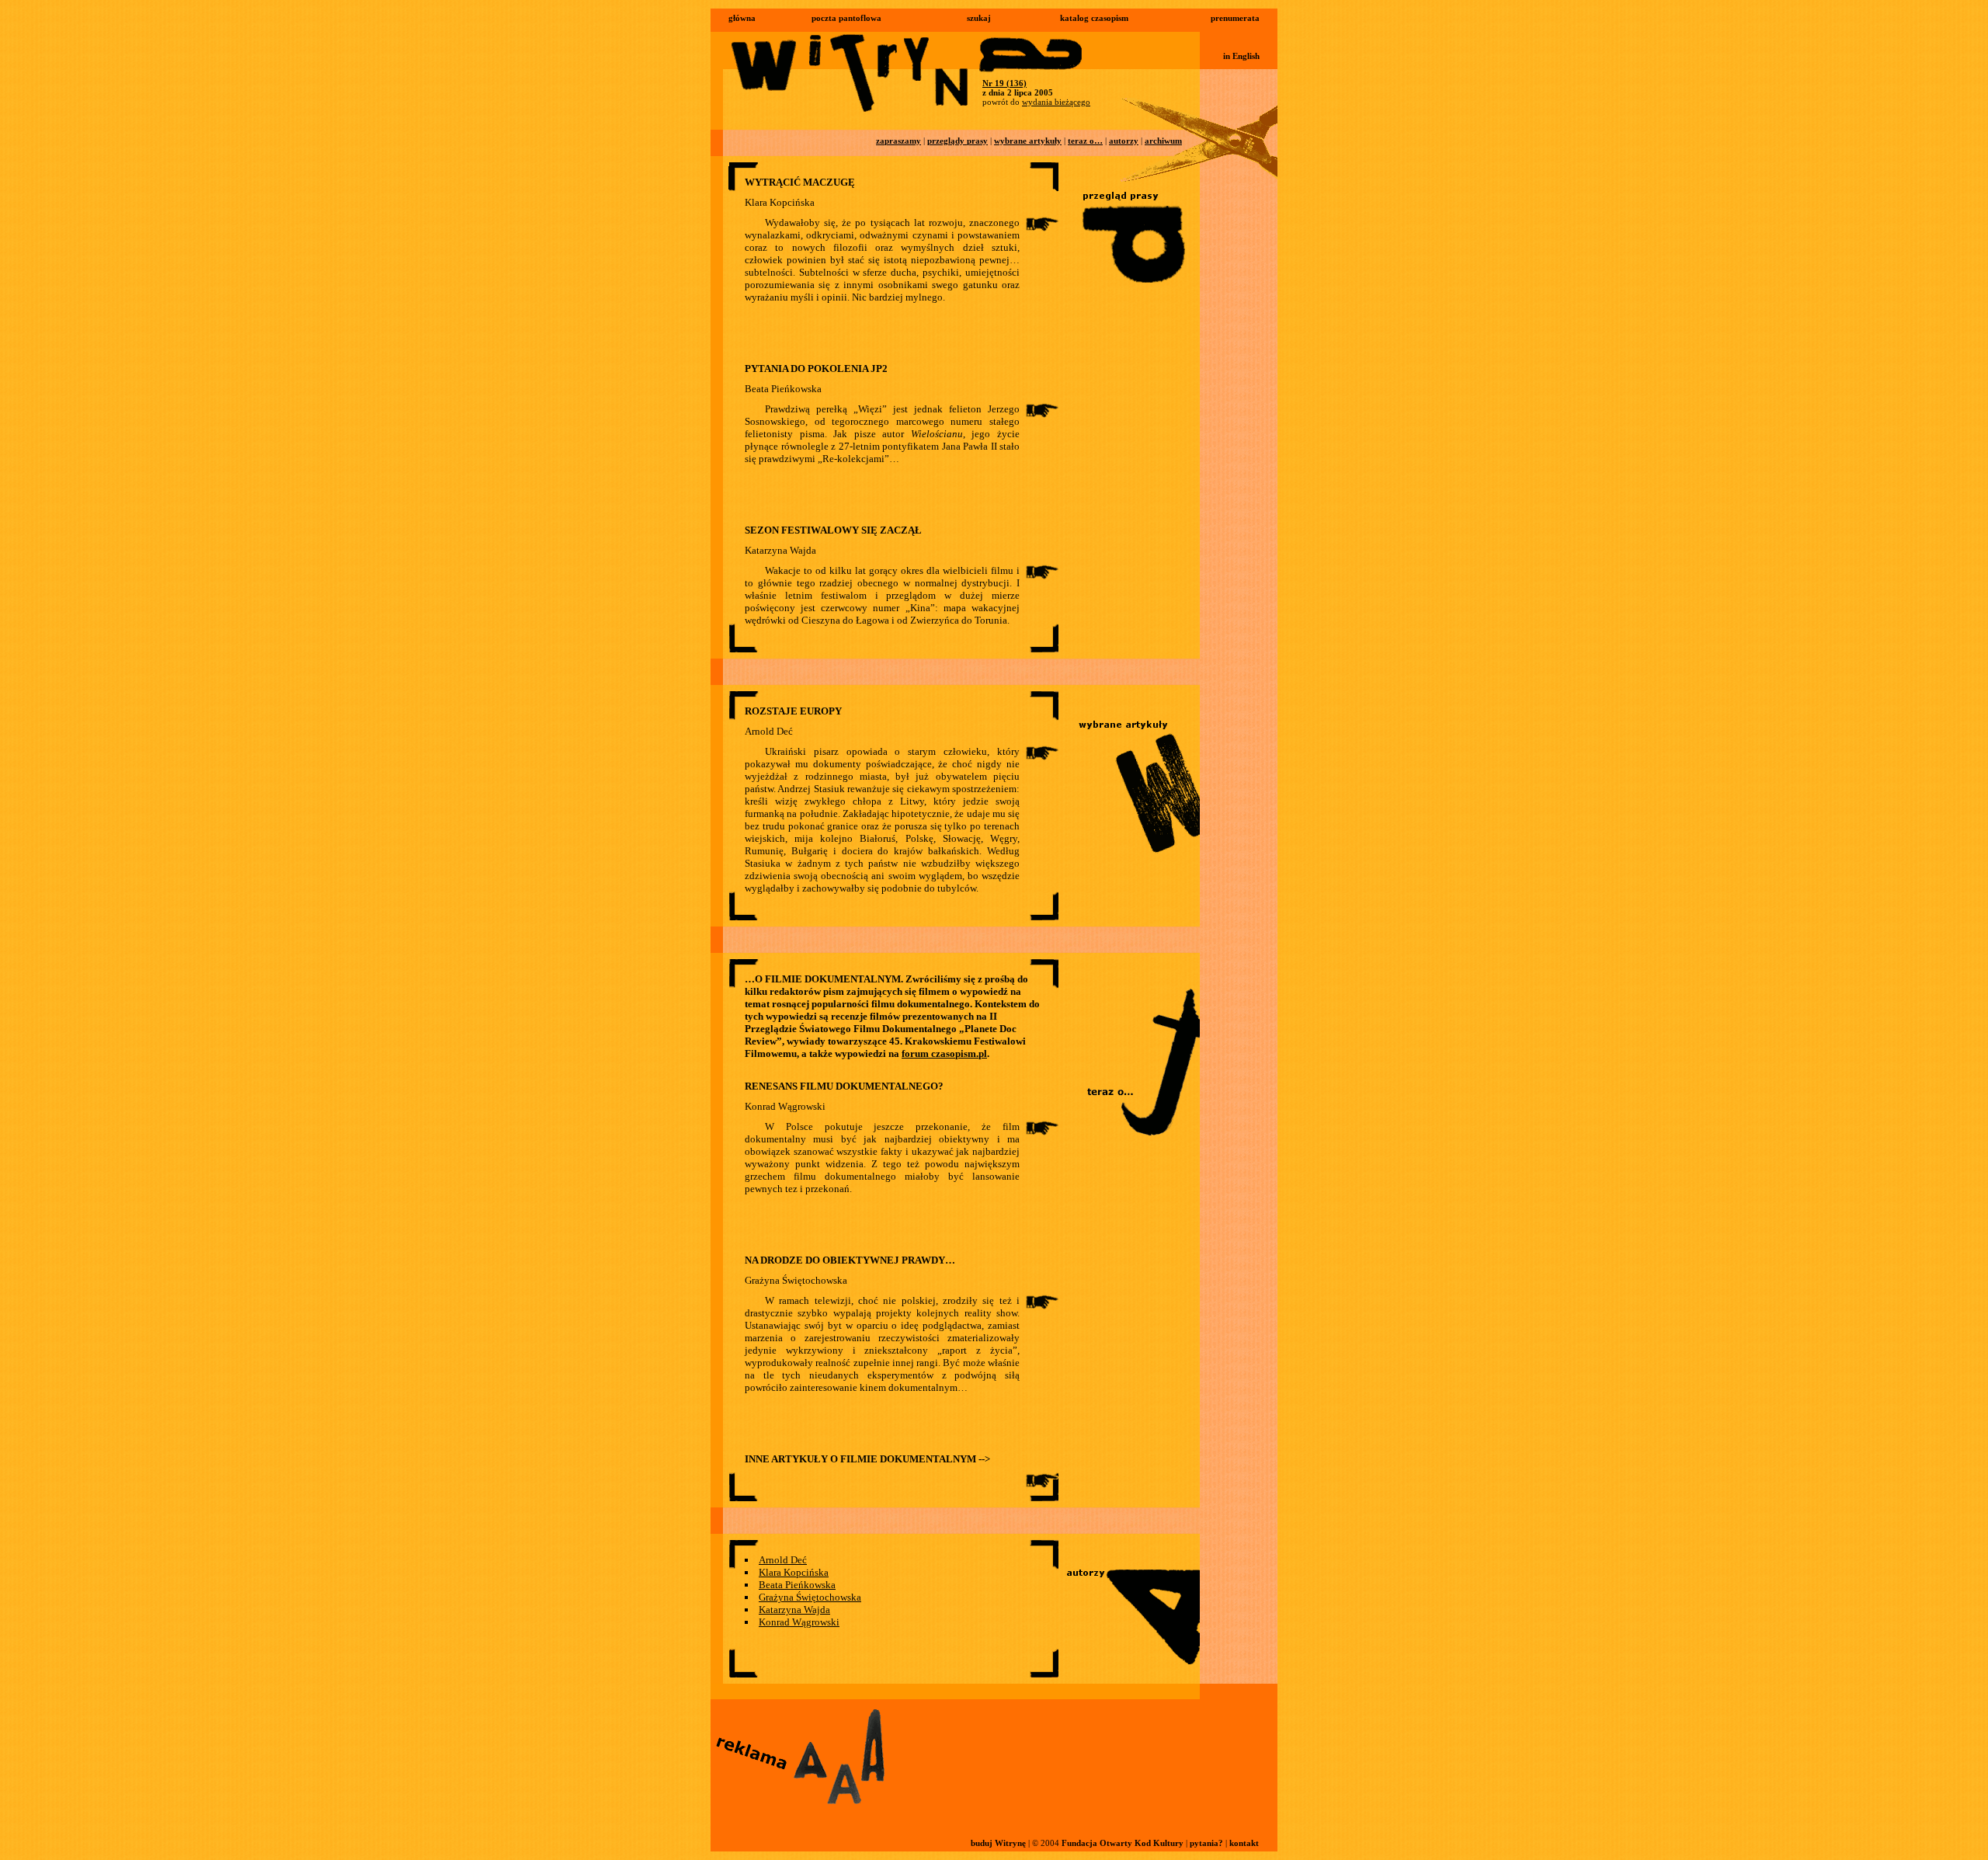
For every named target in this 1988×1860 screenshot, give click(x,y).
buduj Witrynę (998, 1843)
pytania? (1206, 1843)
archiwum (1163, 141)
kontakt (1244, 1843)
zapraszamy (898, 141)
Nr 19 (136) (1004, 83)
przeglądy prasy (958, 141)
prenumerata (1235, 18)
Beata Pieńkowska (797, 1585)
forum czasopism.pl (944, 1053)
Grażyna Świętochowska (810, 1597)
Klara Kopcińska (794, 1572)
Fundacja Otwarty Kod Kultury (1123, 1843)
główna (742, 18)
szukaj (979, 18)
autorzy (1124, 141)
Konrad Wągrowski (799, 1622)
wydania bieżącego (1056, 102)
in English (1241, 56)
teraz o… (1085, 141)
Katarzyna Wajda (794, 1610)
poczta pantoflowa (846, 18)
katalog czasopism (1094, 18)
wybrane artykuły (1028, 141)
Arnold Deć (783, 1560)
